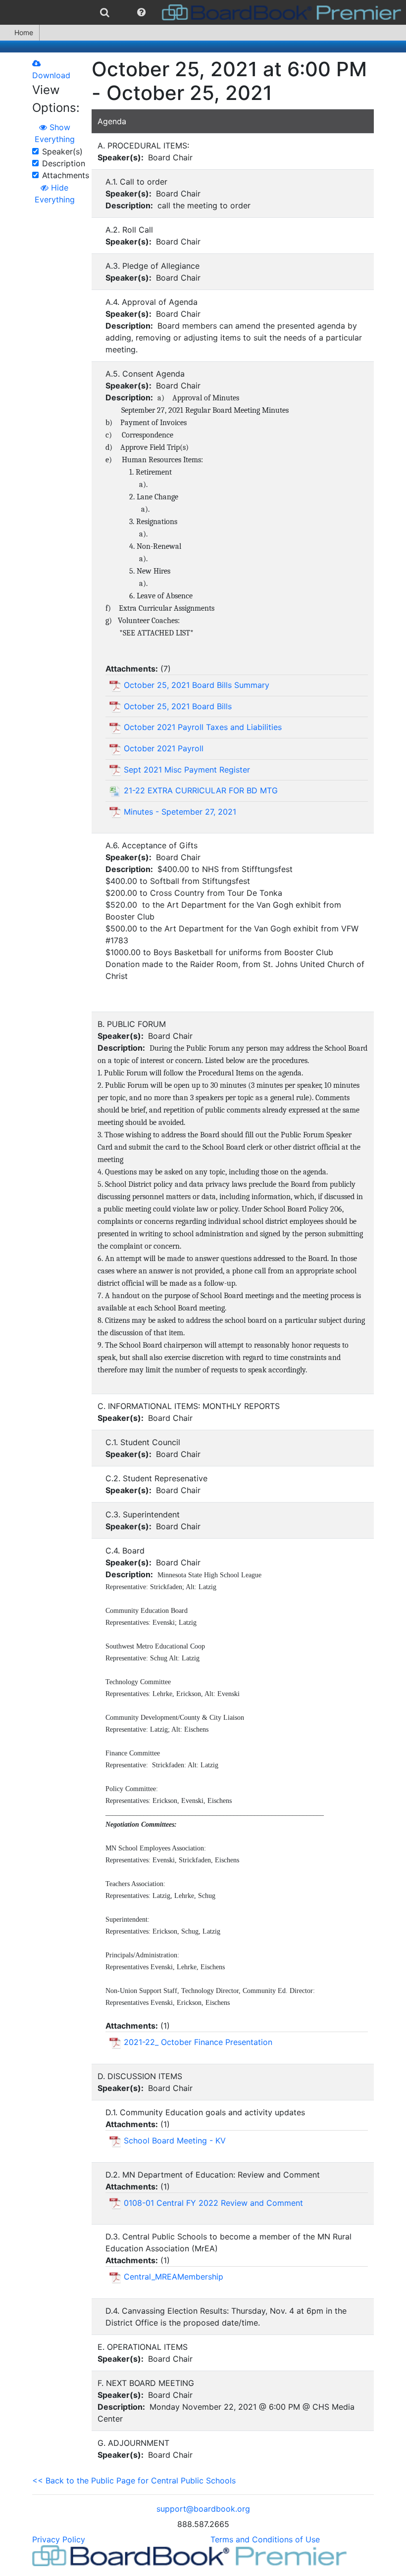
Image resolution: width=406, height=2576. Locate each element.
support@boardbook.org (203, 2509)
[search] (105, 12)
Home (24, 32)
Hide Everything (55, 194)
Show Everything (55, 133)
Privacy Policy (59, 2539)
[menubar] (203, 12)
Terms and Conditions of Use (265, 2539)
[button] (141, 12)
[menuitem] (105, 12)
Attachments (66, 175)
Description (64, 163)
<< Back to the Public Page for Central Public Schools (134, 2480)
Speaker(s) (62, 151)
